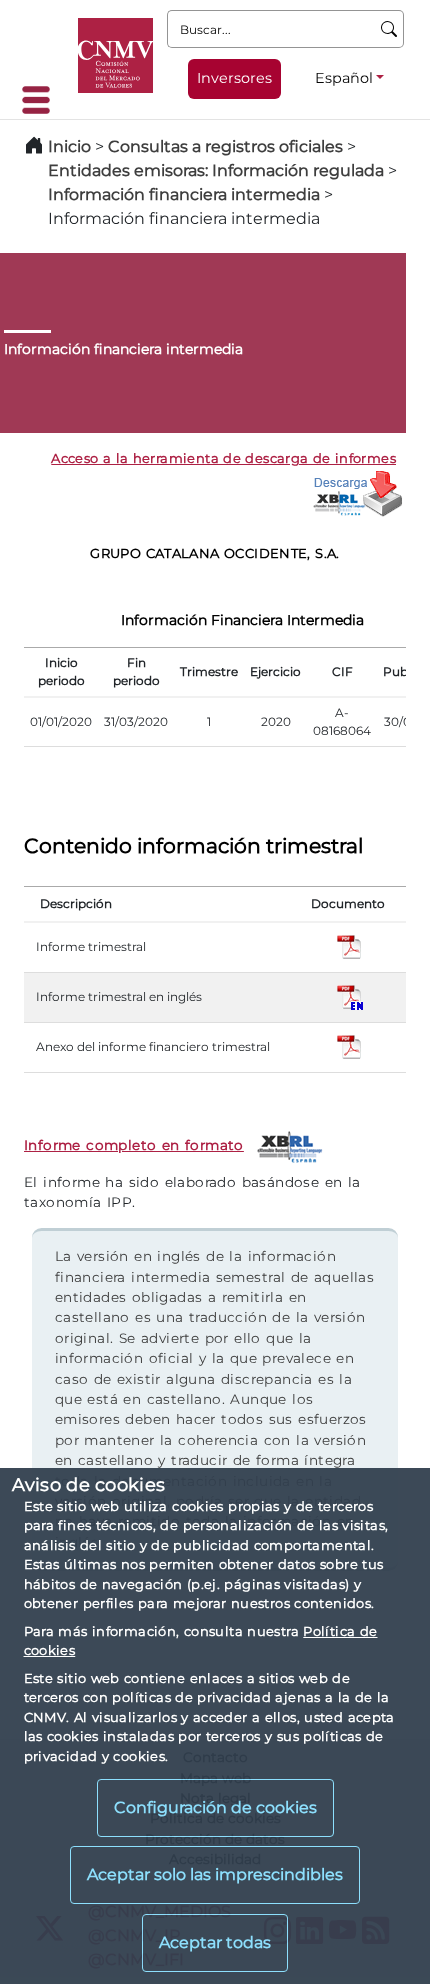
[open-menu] (42, 100)
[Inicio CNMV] (115, 55)
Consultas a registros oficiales (225, 146)
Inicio (69, 146)
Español (344, 78)
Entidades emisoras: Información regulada (216, 170)
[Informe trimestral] (350, 945)
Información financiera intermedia (184, 194)
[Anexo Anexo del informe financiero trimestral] (350, 1045)
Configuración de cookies (215, 1807)
